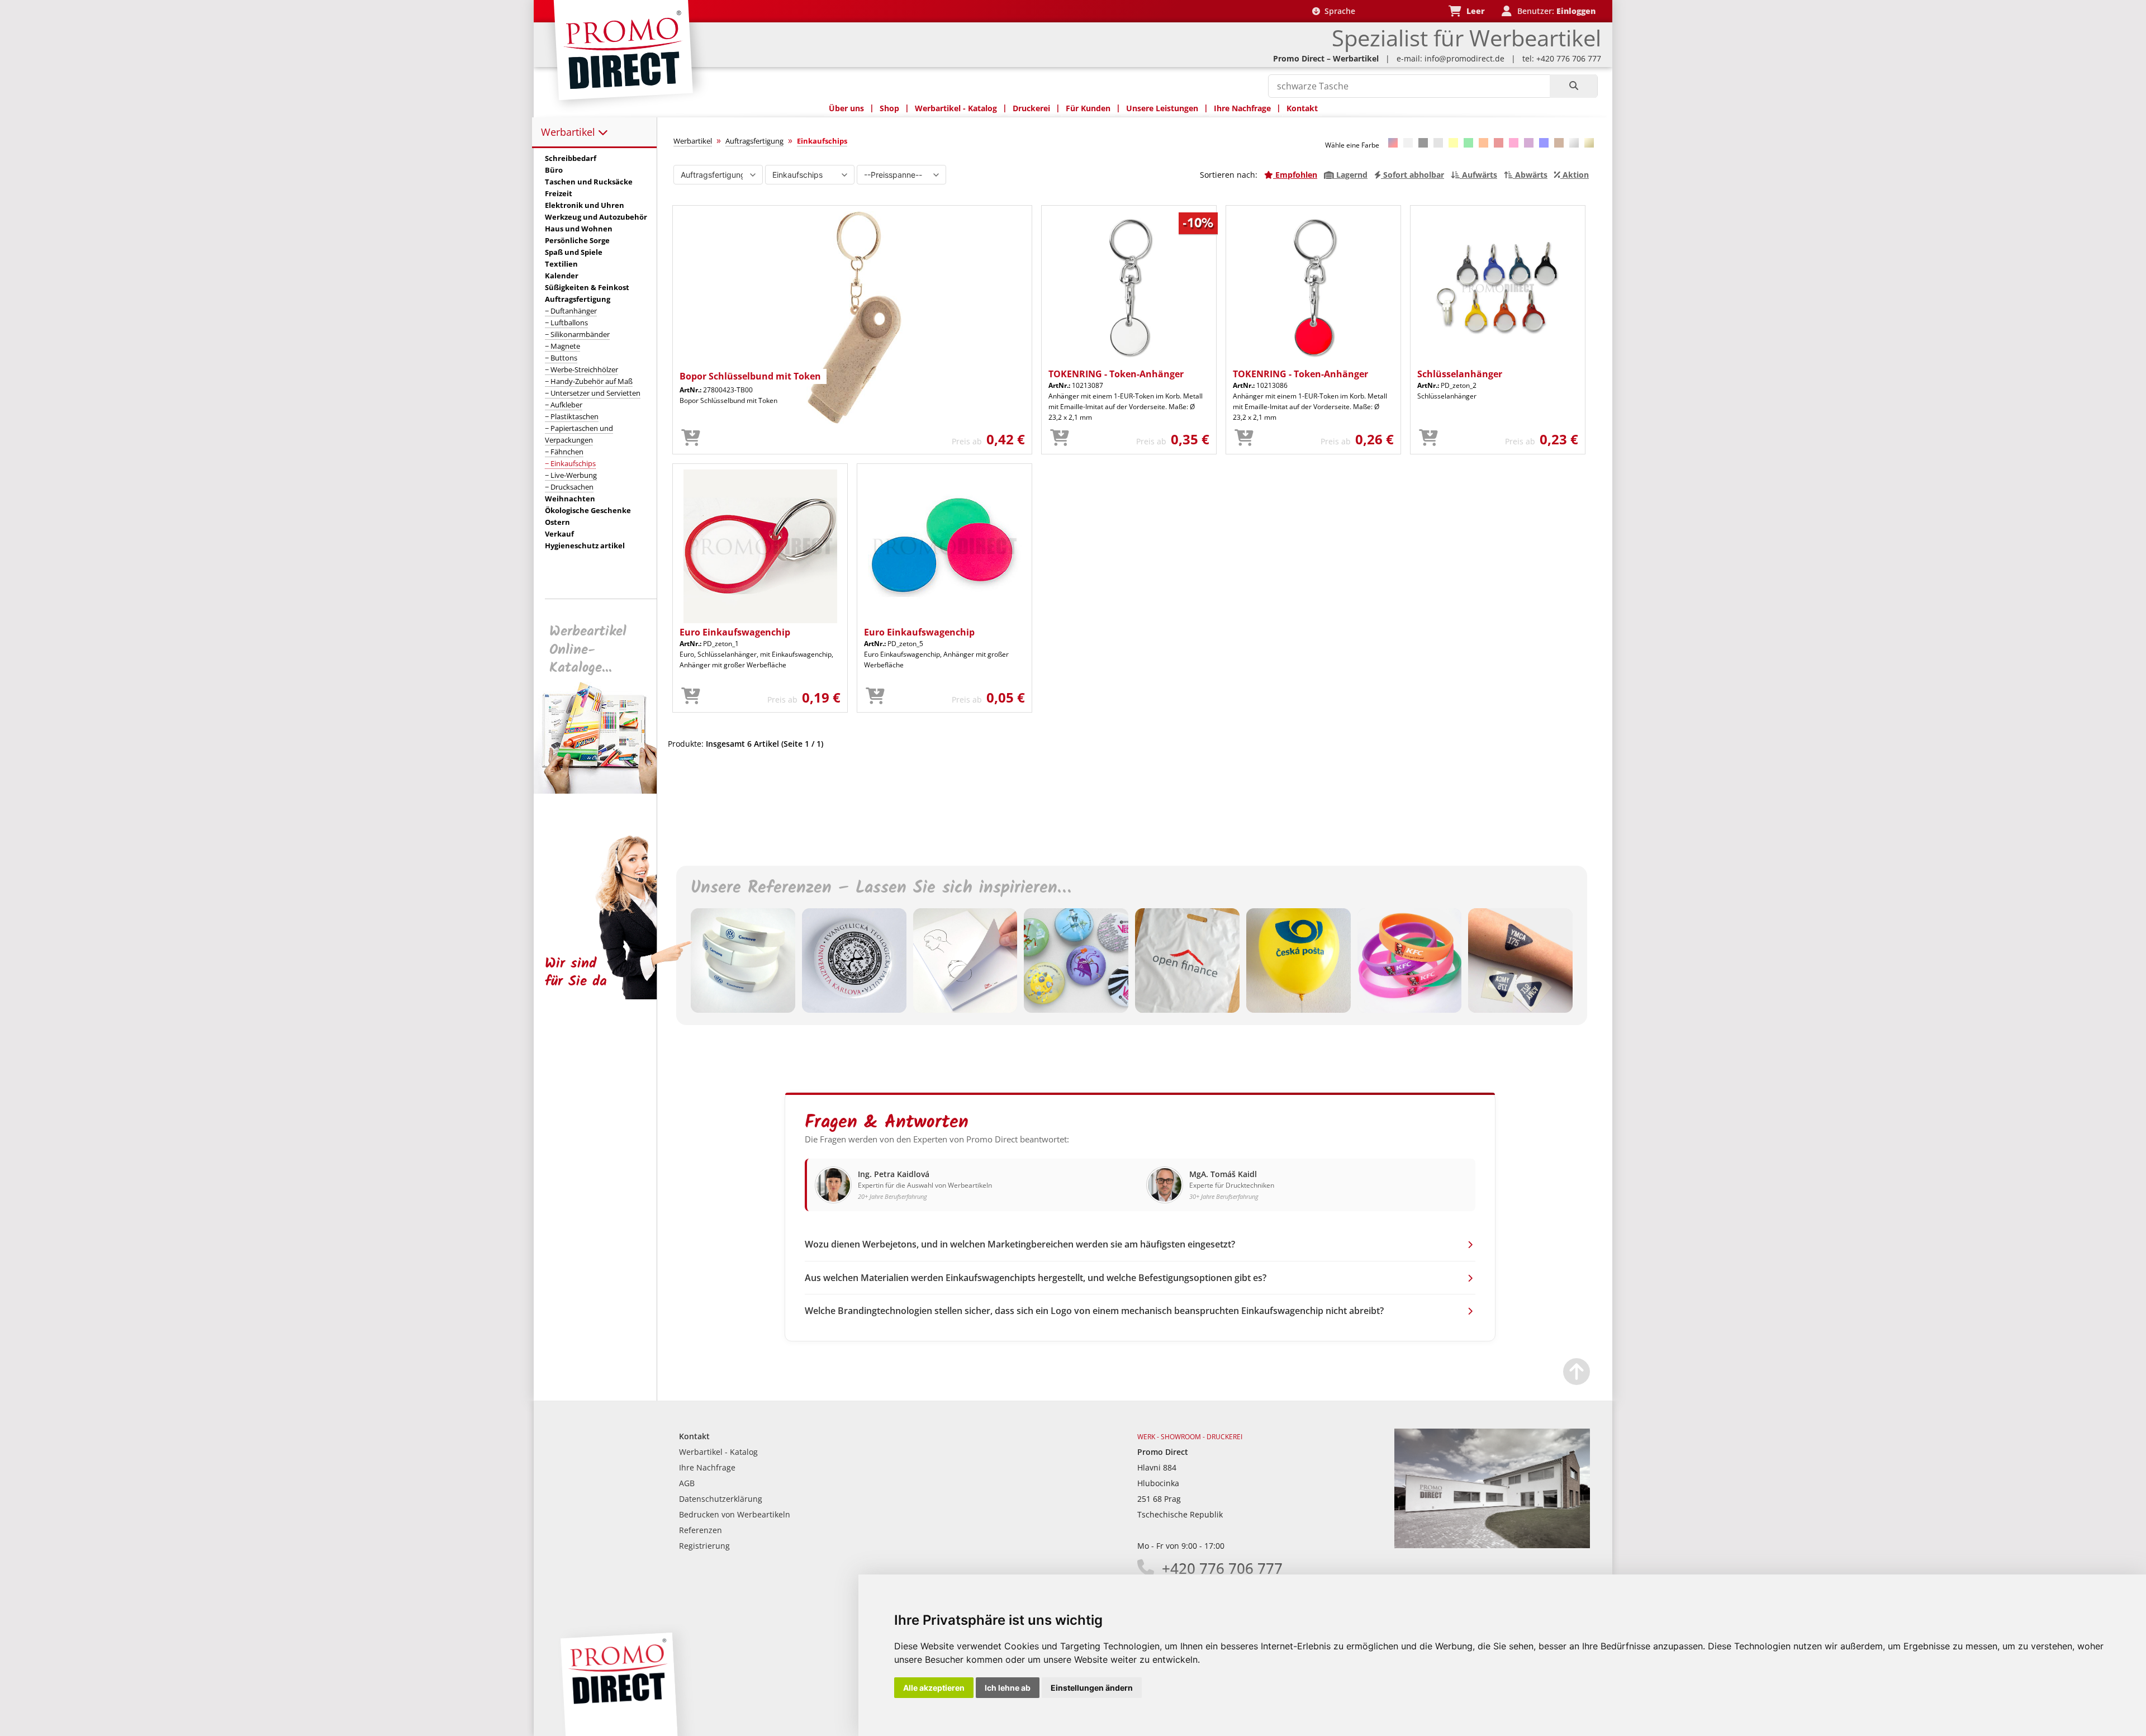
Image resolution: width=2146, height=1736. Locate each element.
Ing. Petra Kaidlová (894, 1174)
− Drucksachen (569, 487)
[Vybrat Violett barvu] (1529, 143)
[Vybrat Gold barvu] (1589, 143)
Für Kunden (1088, 108)
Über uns (846, 108)
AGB (687, 1483)
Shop (889, 108)
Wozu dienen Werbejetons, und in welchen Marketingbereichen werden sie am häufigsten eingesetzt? (1020, 1244)
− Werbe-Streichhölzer (581, 369)
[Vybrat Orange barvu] (1483, 143)
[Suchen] (1573, 86)
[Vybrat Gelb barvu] (1453, 143)
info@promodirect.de (1464, 58)
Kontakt (1302, 108)
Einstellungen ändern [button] (1092, 1688)
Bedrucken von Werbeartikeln (735, 1514)
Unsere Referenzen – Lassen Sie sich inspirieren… (881, 888)
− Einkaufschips (570, 463)
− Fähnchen (564, 452)
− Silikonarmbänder (577, 334)
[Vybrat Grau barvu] (1438, 143)
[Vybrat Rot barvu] (1499, 143)
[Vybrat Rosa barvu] (1514, 143)
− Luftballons (566, 322)
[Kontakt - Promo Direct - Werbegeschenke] (1492, 1545)
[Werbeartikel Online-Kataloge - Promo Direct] (603, 791)
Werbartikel (569, 132)
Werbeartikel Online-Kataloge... (588, 650)
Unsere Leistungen (1162, 108)
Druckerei (1031, 108)
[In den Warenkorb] (691, 438)
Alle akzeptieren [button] (934, 1688)
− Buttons (561, 358)
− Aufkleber (564, 405)
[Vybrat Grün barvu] (1468, 143)
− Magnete (562, 346)
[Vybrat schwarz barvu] (1423, 143)
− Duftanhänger (571, 311)
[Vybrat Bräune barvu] (1559, 143)
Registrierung (704, 1546)
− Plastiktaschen (572, 416)
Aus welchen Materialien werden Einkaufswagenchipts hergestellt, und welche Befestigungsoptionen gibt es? (1036, 1278)
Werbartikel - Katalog (956, 108)
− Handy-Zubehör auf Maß (589, 381)
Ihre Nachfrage (1242, 108)
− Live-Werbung (571, 475)
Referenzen (701, 1530)
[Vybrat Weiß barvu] (1408, 143)
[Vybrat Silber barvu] (1574, 143)
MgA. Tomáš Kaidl (1223, 1174)
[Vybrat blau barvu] (1544, 143)
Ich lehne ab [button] (1008, 1688)
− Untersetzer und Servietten (593, 393)
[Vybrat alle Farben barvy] (1393, 143)
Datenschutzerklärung (721, 1499)
